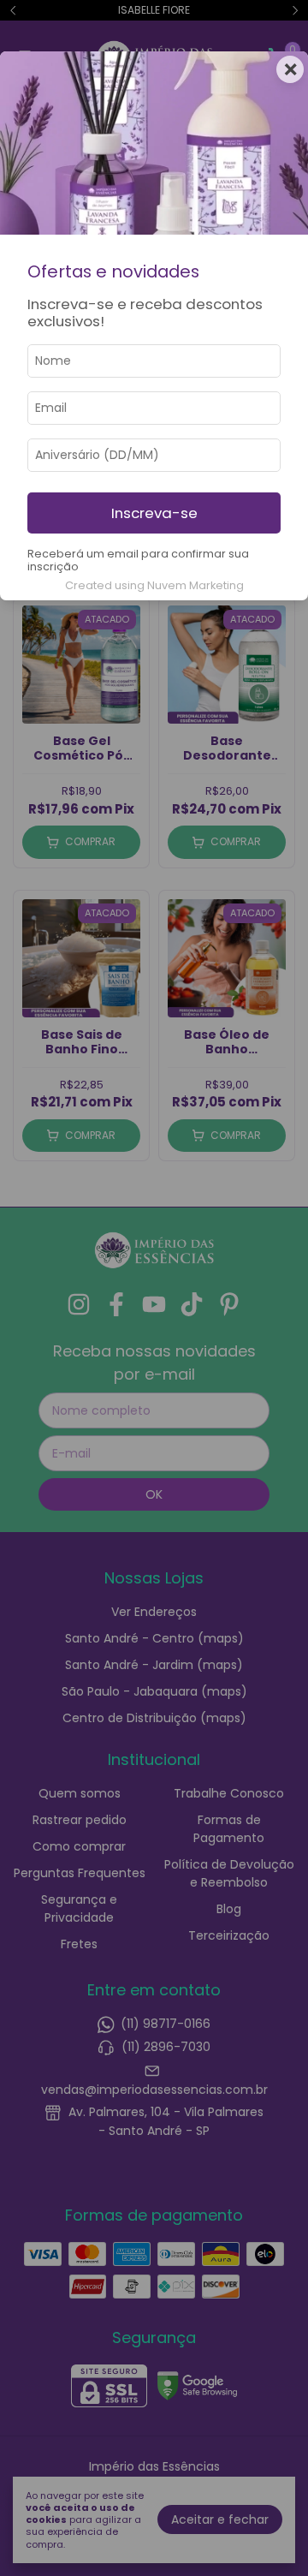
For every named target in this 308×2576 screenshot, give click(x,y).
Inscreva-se (154, 513)
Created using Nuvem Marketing (154, 585)
